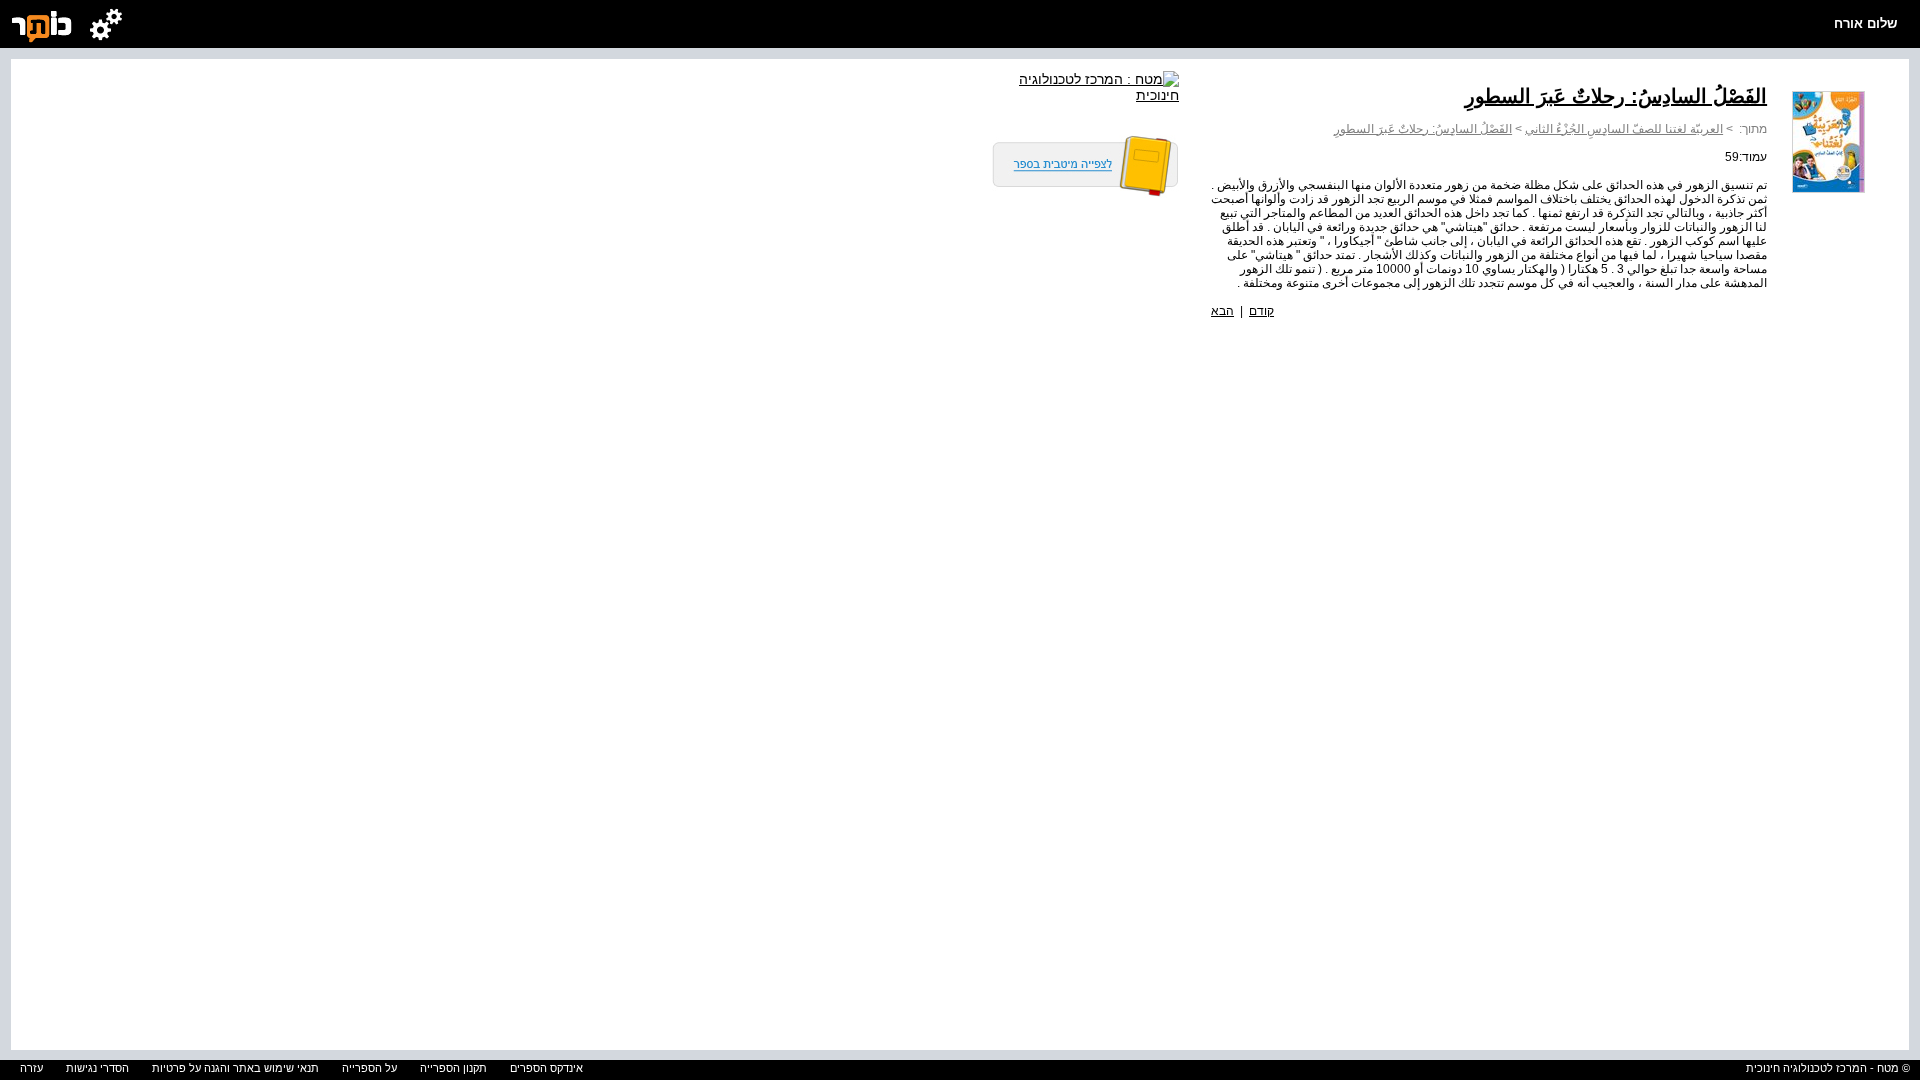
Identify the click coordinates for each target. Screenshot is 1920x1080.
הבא (1222, 311)
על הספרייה (369, 1068)
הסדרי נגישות (97, 1068)
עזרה (31, 1068)
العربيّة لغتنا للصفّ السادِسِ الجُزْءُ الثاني (1624, 129)
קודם (1261, 311)
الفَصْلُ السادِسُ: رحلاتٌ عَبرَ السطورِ (1423, 129)
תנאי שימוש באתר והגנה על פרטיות (235, 1068)
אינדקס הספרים (546, 1068)
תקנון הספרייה (453, 1068)
